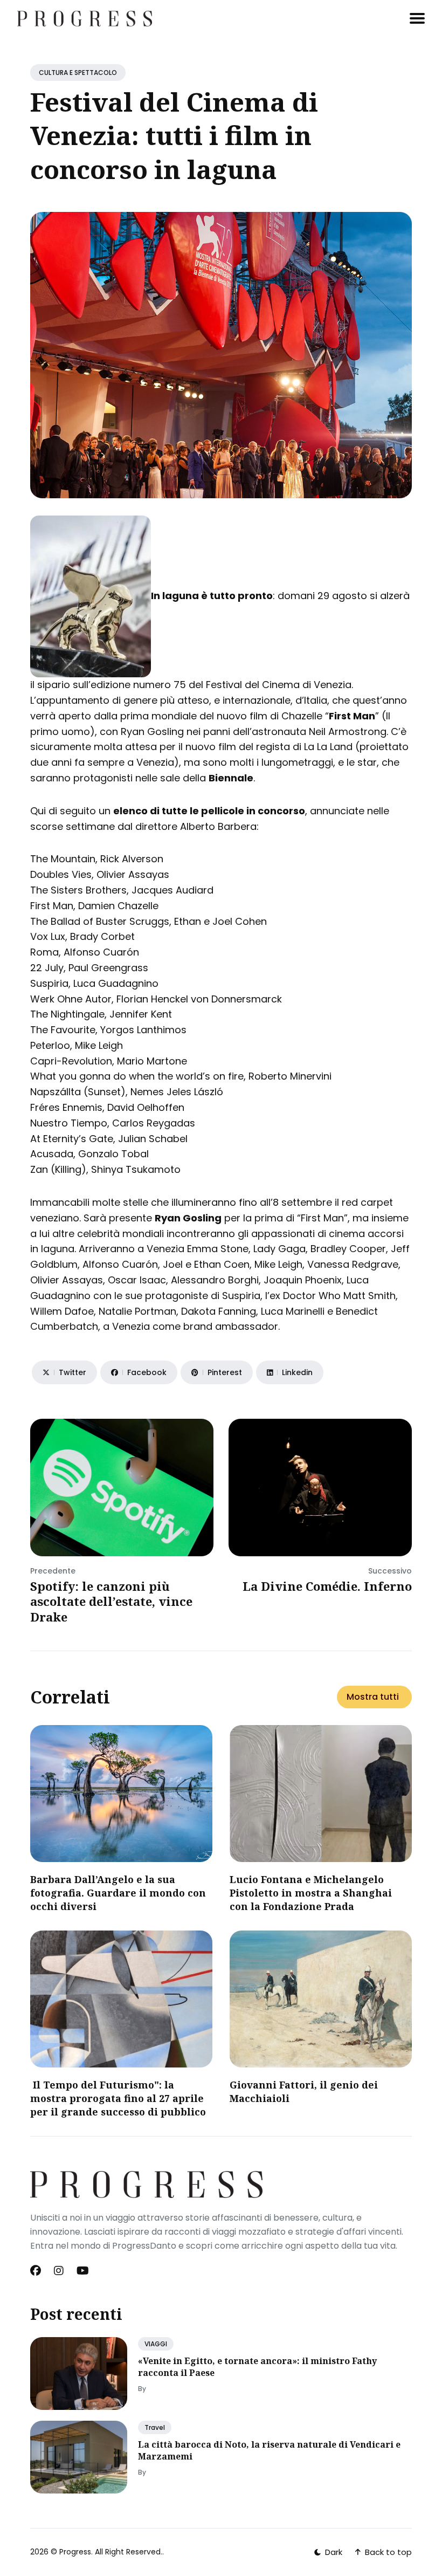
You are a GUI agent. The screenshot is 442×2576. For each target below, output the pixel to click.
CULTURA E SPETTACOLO (78, 73)
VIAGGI (156, 2344)
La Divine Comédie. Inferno (327, 1586)
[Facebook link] (37, 2271)
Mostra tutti (373, 1697)
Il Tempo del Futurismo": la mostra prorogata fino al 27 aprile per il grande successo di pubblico (118, 2098)
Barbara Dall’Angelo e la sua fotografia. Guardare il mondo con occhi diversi (118, 1893)
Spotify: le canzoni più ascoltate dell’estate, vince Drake (111, 1601)
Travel (155, 2427)
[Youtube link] (83, 2271)
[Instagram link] (59, 2271)
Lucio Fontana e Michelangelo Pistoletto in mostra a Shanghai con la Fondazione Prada (311, 1893)
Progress (75, 2552)
